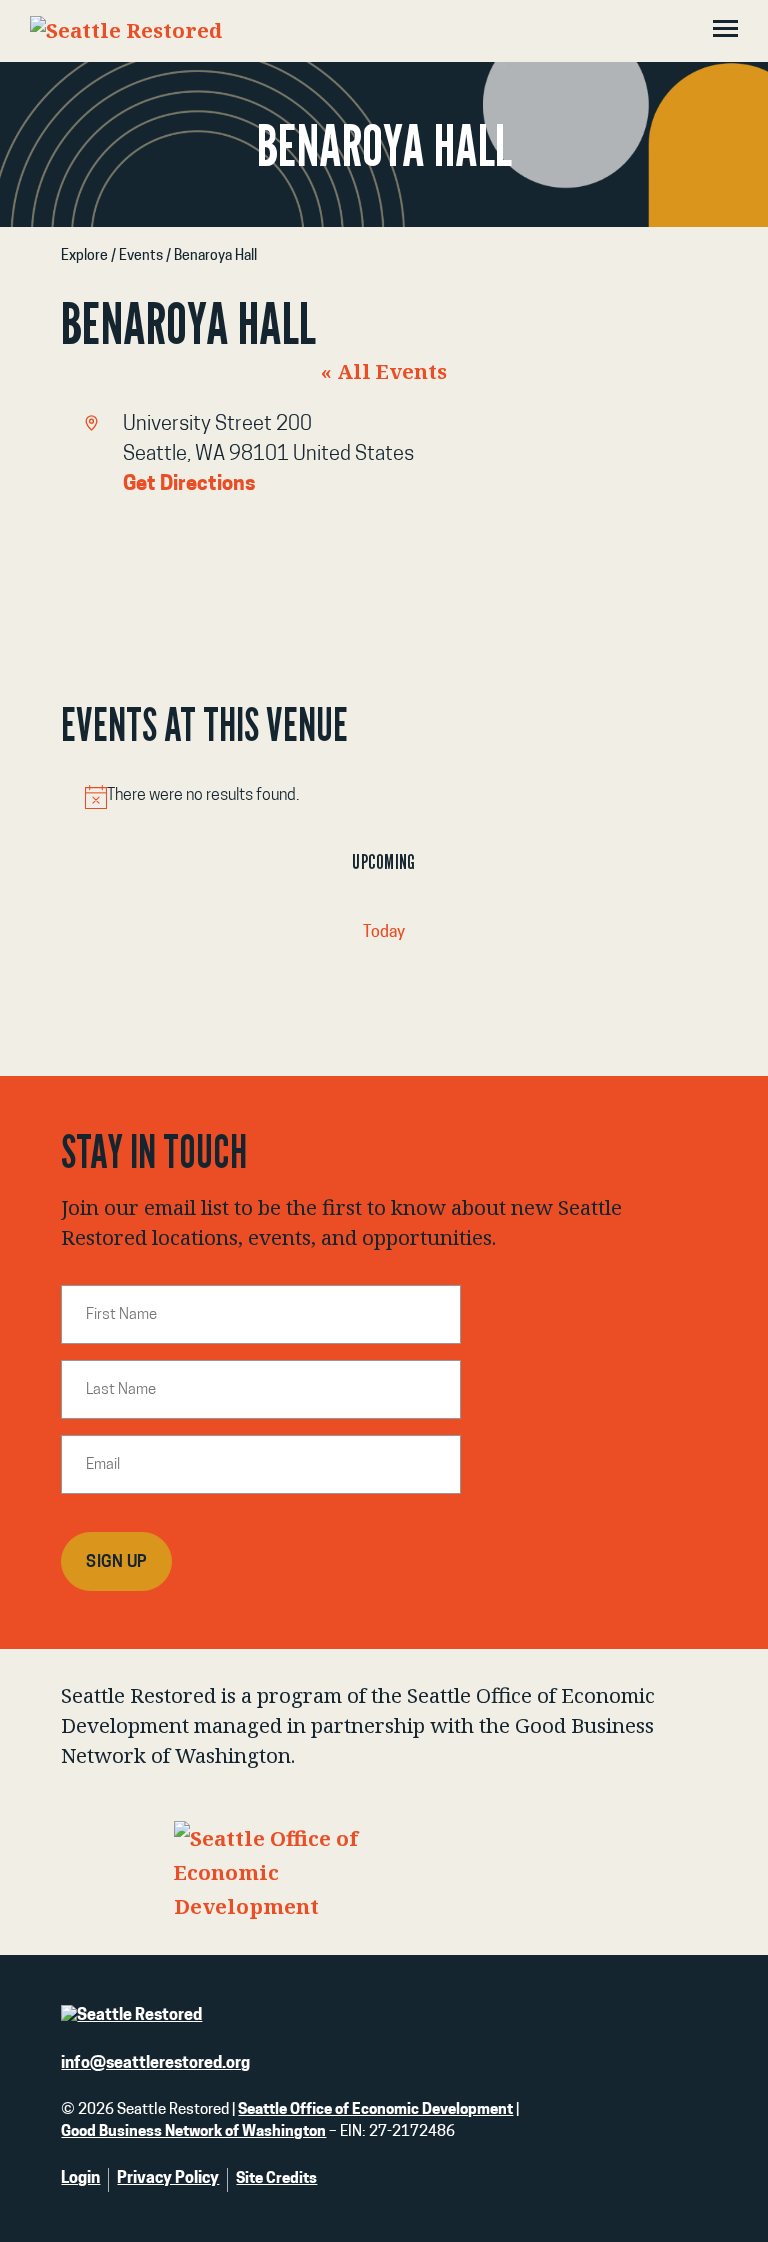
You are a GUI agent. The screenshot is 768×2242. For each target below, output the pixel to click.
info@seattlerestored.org (155, 2064)
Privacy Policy (168, 2179)
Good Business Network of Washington (193, 2132)
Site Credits (276, 2179)
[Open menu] (725, 31)
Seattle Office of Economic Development (375, 2110)
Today (384, 933)
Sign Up (116, 1563)
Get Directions (189, 485)
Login (80, 2179)
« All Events (384, 371)
